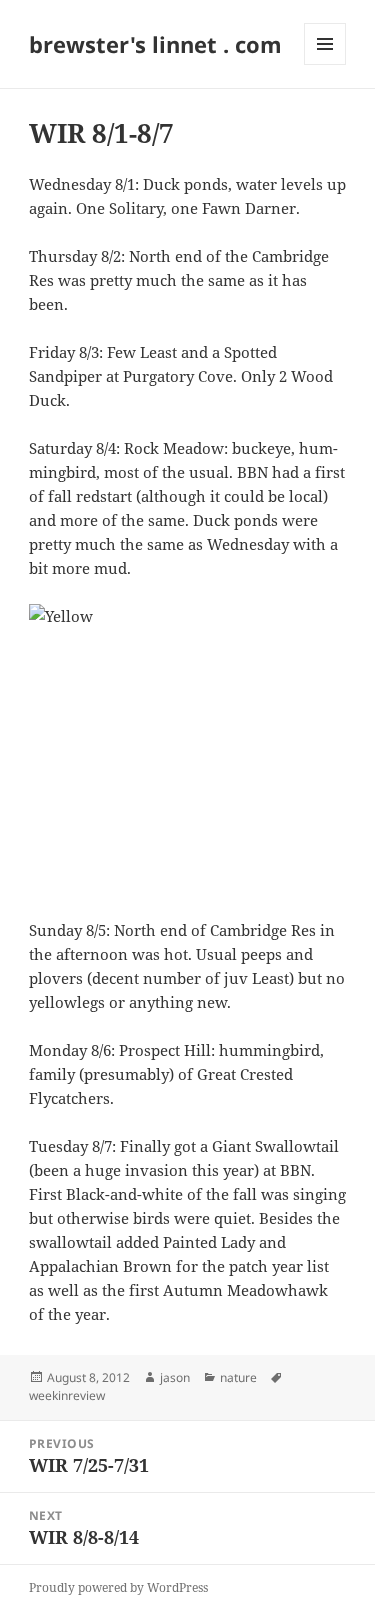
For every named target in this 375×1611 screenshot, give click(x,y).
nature (238, 1377)
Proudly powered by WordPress (118, 1587)
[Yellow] (187, 749)
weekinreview (67, 1395)
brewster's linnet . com (155, 44)
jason (175, 1377)
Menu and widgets (325, 64)
